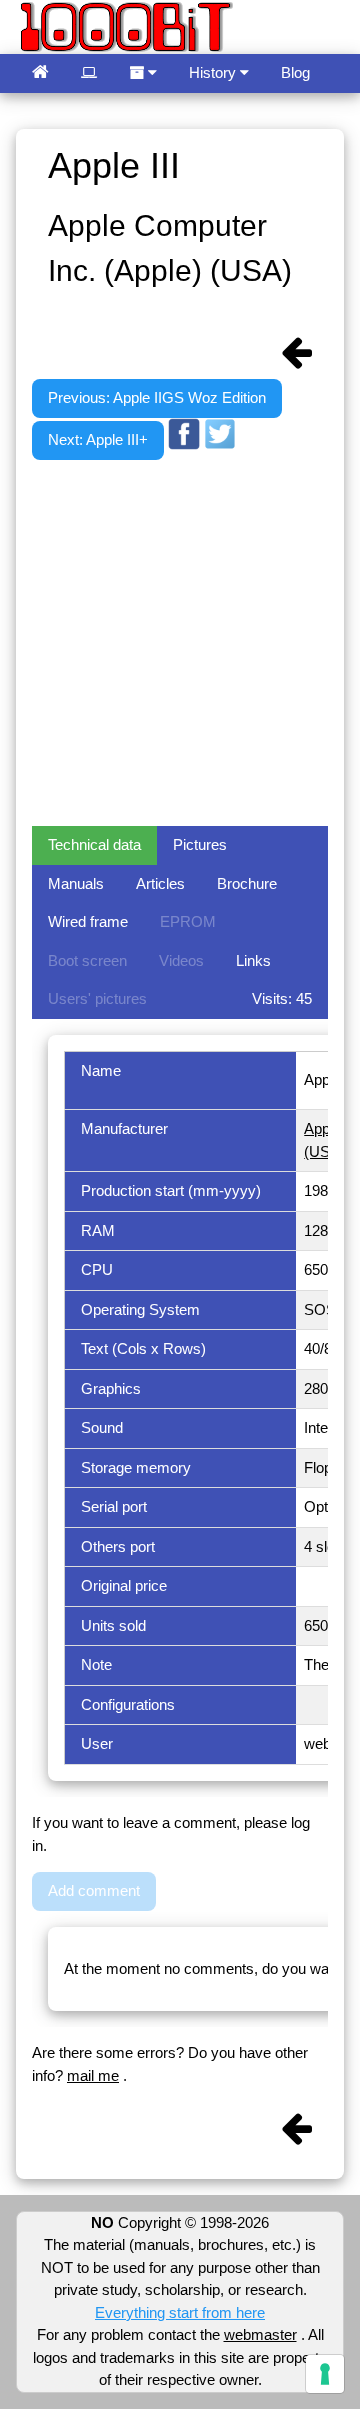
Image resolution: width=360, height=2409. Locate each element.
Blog (295, 72)
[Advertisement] (180, 640)
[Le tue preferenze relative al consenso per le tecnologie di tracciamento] (325, 2374)
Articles (160, 883)
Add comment (94, 1890)
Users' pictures (97, 998)
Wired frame (88, 921)
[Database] (89, 73)
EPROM (188, 921)
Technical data (94, 844)
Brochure (247, 883)
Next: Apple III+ (98, 439)
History (214, 72)
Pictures (200, 844)
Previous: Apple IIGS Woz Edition (157, 397)
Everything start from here (180, 2312)
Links (253, 960)
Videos (181, 960)
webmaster (260, 2334)
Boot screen (87, 960)
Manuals (76, 883)
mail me (93, 2075)
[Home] (40, 73)
